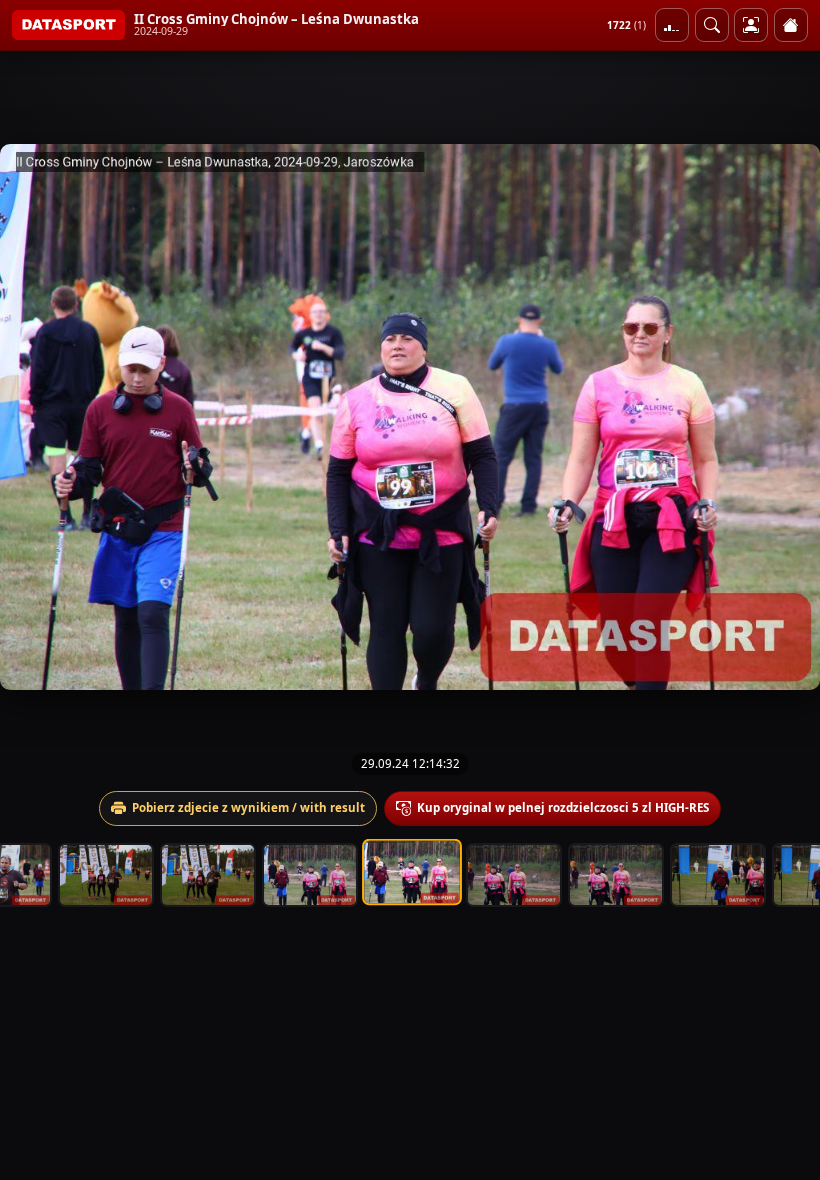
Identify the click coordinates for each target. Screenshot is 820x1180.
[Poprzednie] (33, 417)
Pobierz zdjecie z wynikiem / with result (248, 807)
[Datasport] (68, 25)
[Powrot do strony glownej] (791, 25)
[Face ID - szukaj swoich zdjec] (712, 25)
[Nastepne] (787, 417)
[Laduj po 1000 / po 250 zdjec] (672, 25)
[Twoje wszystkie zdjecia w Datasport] (751, 25)
